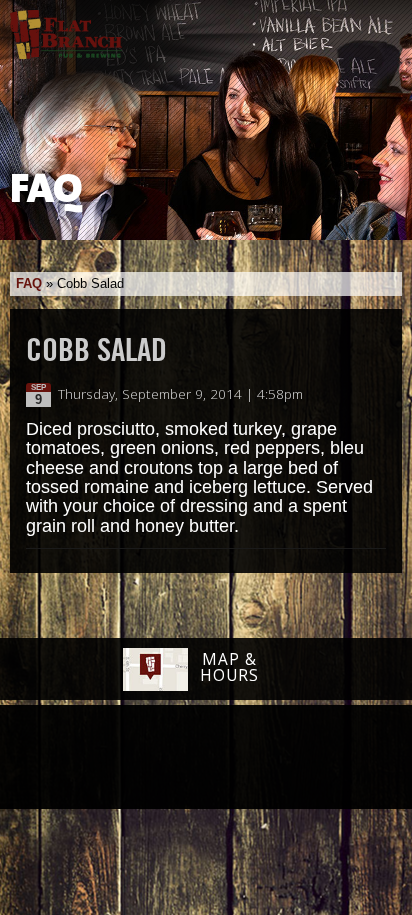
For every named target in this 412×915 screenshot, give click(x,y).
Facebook (77, 759)
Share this (374, 395)
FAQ (29, 283)
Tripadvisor (184, 756)
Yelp (257, 758)
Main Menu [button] (379, 27)
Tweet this (353, 395)
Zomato (331, 758)
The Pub (129, 759)
